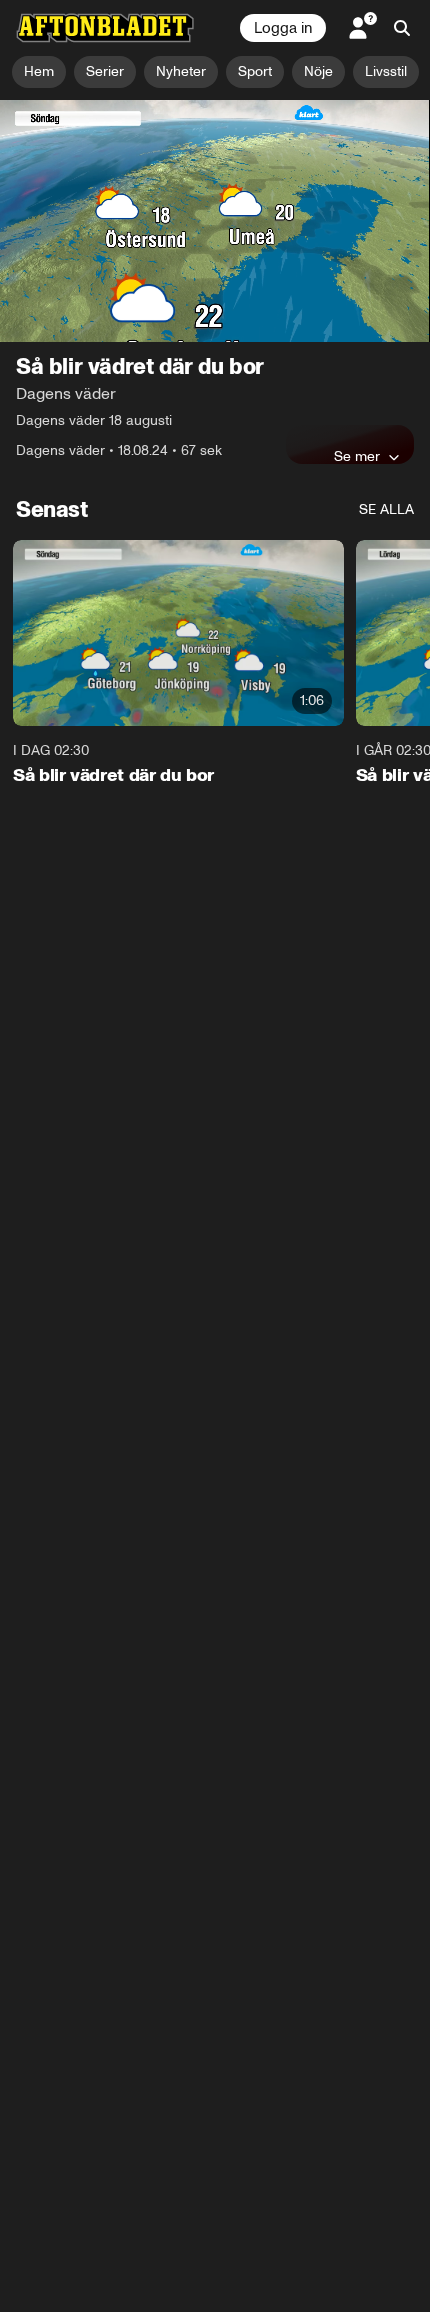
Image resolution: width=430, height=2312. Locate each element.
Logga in (283, 28)
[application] (215, 221)
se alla (386, 509)
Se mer (357, 456)
